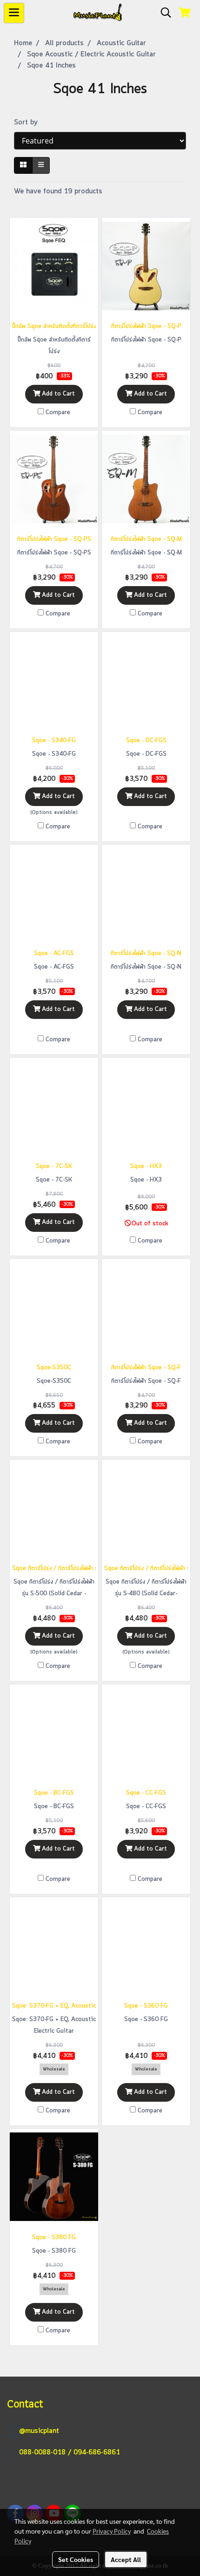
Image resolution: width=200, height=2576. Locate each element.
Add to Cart (57, 394)
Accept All (126, 2559)
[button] (163, 13)
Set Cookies (76, 2559)
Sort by (29, 123)
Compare (58, 413)
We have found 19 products (58, 191)
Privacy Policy (112, 2531)
